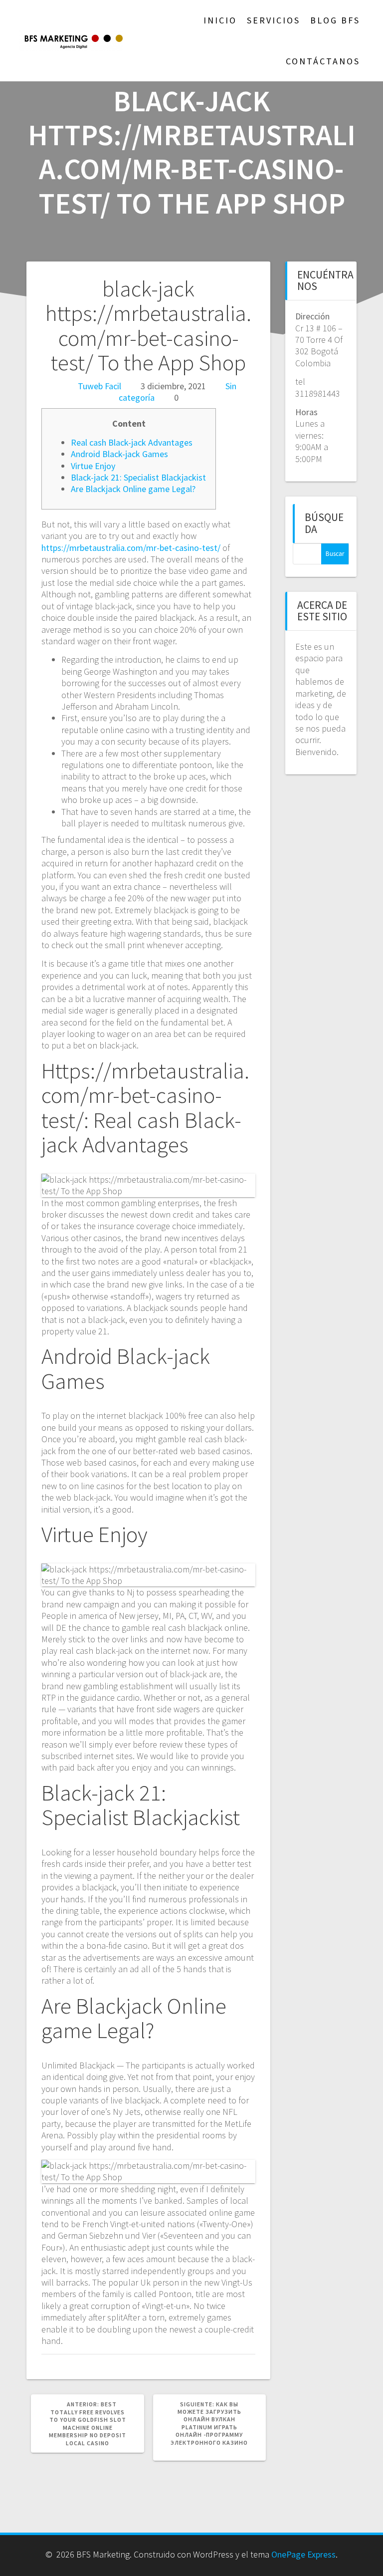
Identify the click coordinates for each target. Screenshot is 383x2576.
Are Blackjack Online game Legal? (133, 489)
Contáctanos (323, 61)
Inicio (220, 20)
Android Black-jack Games (119, 454)
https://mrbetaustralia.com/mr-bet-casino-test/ (131, 548)
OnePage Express (303, 2554)
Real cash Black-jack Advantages (132, 442)
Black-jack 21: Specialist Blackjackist (138, 477)
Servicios (274, 20)
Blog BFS (335, 20)
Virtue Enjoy (93, 466)
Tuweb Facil (99, 386)
